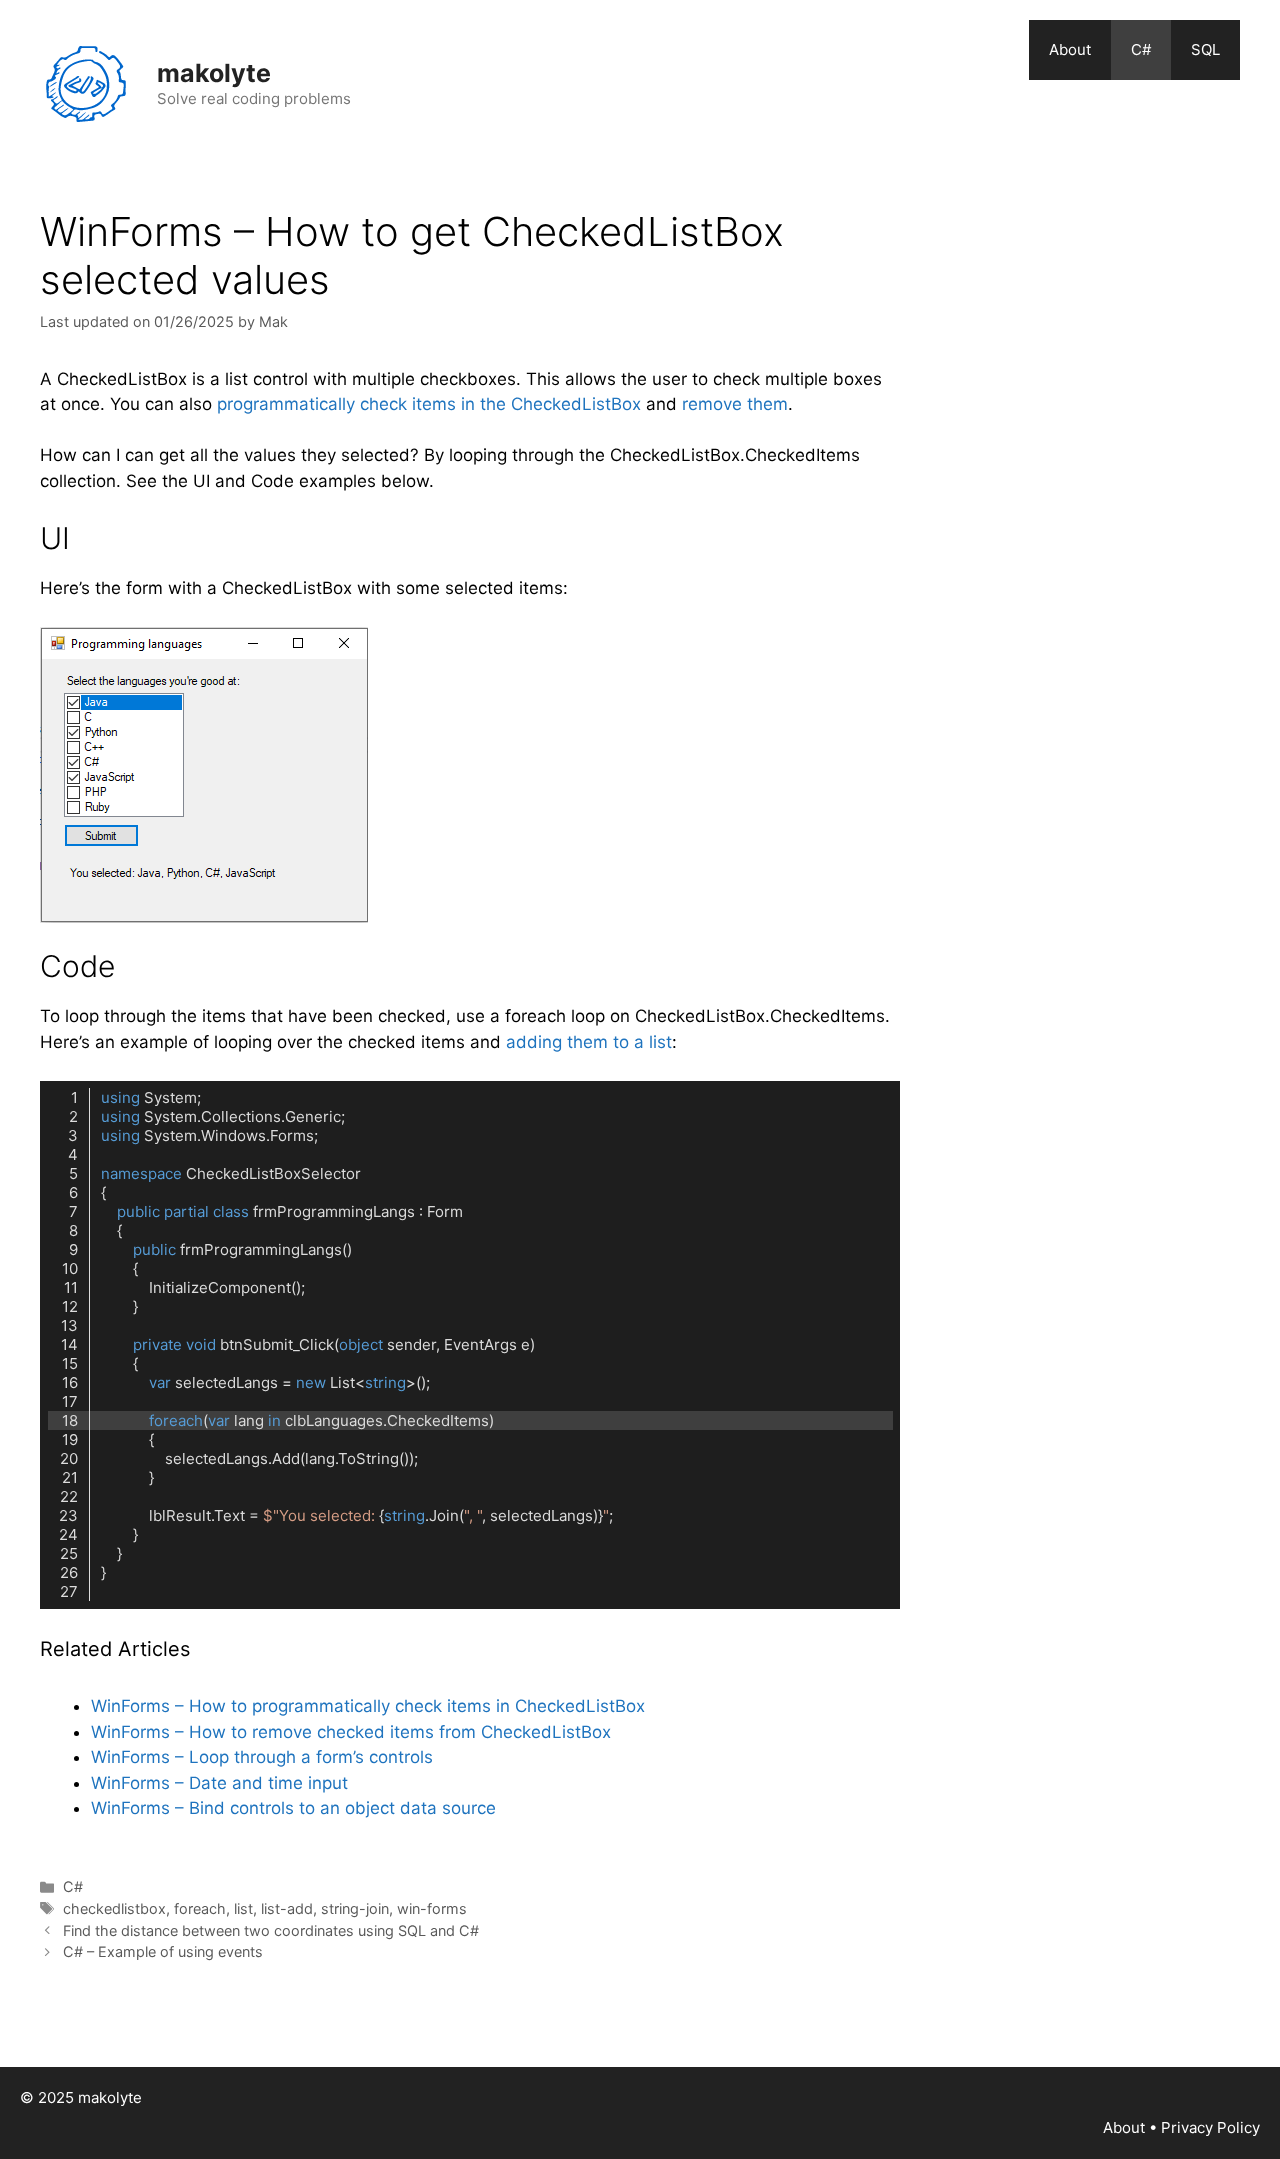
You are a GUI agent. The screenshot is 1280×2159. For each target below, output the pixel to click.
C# (1141, 49)
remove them (735, 404)
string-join (355, 1908)
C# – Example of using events (163, 1951)
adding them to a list (589, 1042)
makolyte (214, 73)
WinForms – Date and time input (219, 1783)
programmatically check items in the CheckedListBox (429, 404)
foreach (200, 1908)
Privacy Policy (1210, 2127)
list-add (287, 1908)
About (1070, 49)
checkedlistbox (114, 1908)
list (243, 1908)
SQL (1205, 49)
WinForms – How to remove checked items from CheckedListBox (351, 1732)
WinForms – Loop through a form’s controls (262, 1757)
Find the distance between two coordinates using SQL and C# (271, 1930)
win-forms (432, 1908)
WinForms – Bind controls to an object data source (293, 1808)
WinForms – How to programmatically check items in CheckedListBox (368, 1706)
